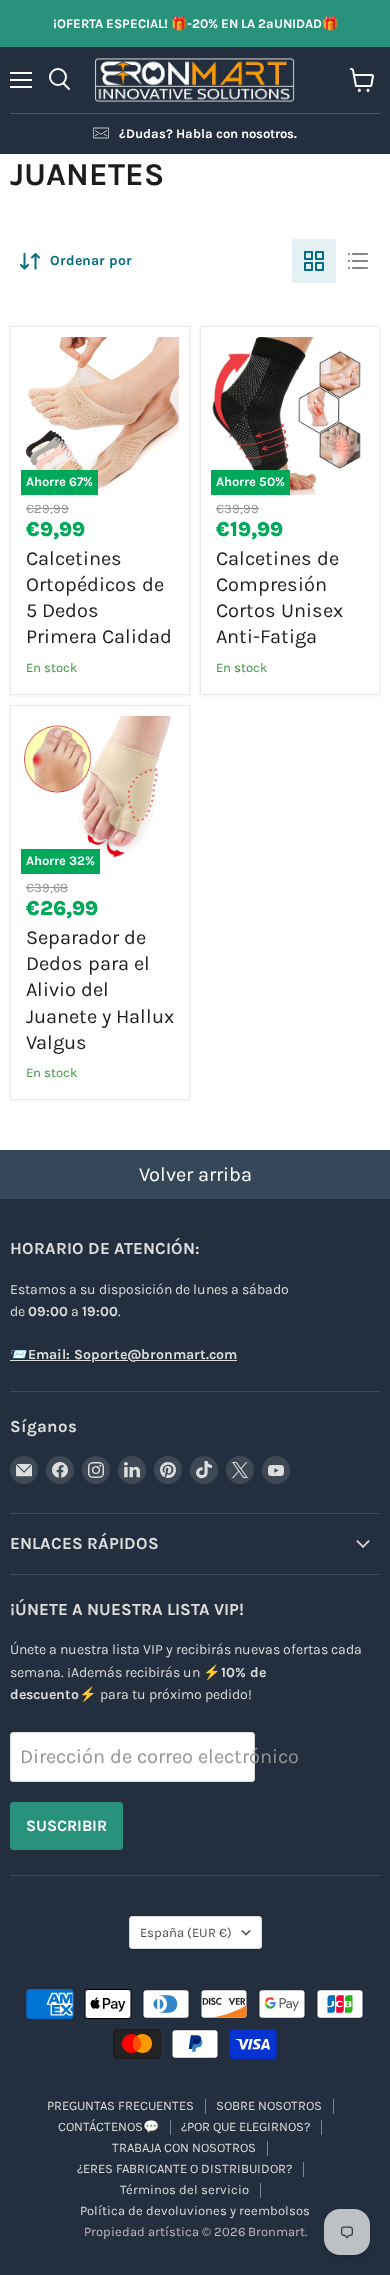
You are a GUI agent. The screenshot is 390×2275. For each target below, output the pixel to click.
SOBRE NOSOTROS (269, 2105)
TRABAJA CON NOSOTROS (184, 2147)
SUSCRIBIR (66, 1825)
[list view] (358, 261)
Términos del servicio (184, 2189)
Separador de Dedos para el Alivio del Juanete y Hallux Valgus (100, 990)
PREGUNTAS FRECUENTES (120, 2105)
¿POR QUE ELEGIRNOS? (245, 2126)
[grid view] (314, 261)
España (186, 1932)
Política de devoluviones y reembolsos (195, 2210)
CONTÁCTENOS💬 (108, 2126)
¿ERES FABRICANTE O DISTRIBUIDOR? (184, 2168)
